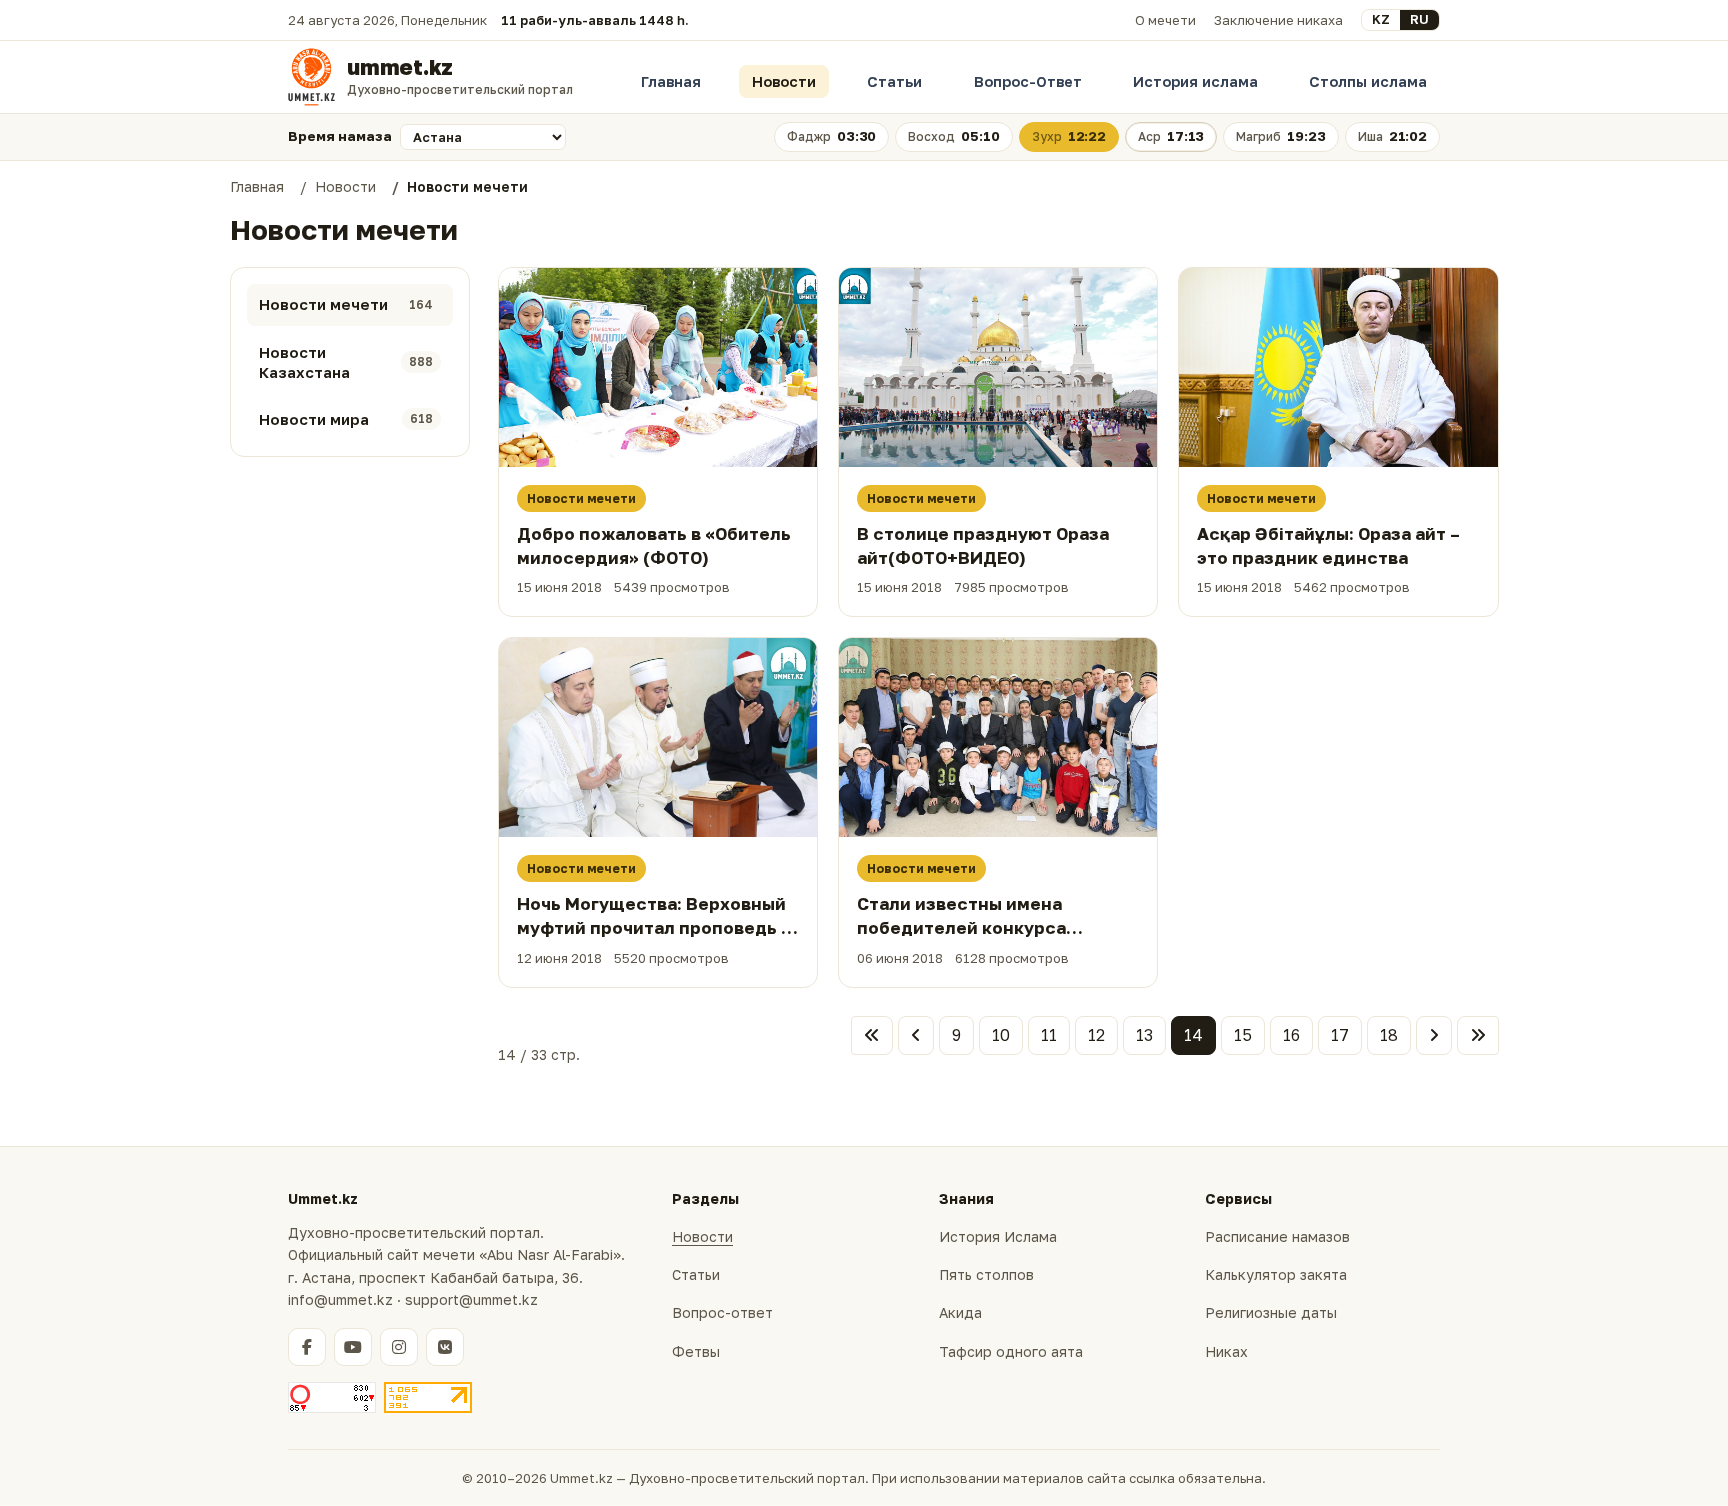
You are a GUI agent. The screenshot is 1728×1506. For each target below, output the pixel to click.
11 (1049, 1035)
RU (1419, 19)
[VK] (445, 1347)
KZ (1381, 19)
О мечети (1165, 20)
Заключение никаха (1278, 20)
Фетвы (696, 1351)
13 (1144, 1035)
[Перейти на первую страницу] (872, 1036)
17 (1340, 1035)
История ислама (1195, 81)
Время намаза (340, 136)
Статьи (894, 81)
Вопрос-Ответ (1028, 81)
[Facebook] (307, 1347)
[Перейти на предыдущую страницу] (916, 1036)
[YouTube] (353, 1347)
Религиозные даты (1271, 1312)
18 (1389, 1035)
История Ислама (998, 1236)
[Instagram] (399, 1347)
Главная (671, 81)
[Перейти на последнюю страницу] (1478, 1036)
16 (1291, 1035)
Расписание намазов (1277, 1236)
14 (1193, 1035)
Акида (960, 1312)
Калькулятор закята (1276, 1274)
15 (1243, 1035)
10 (1001, 1035)
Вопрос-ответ (722, 1312)
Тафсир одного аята (1011, 1351)
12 (1096, 1035)
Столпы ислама (1368, 81)
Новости (784, 81)
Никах (1226, 1351)
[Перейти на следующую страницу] (1434, 1036)
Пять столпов (986, 1274)
